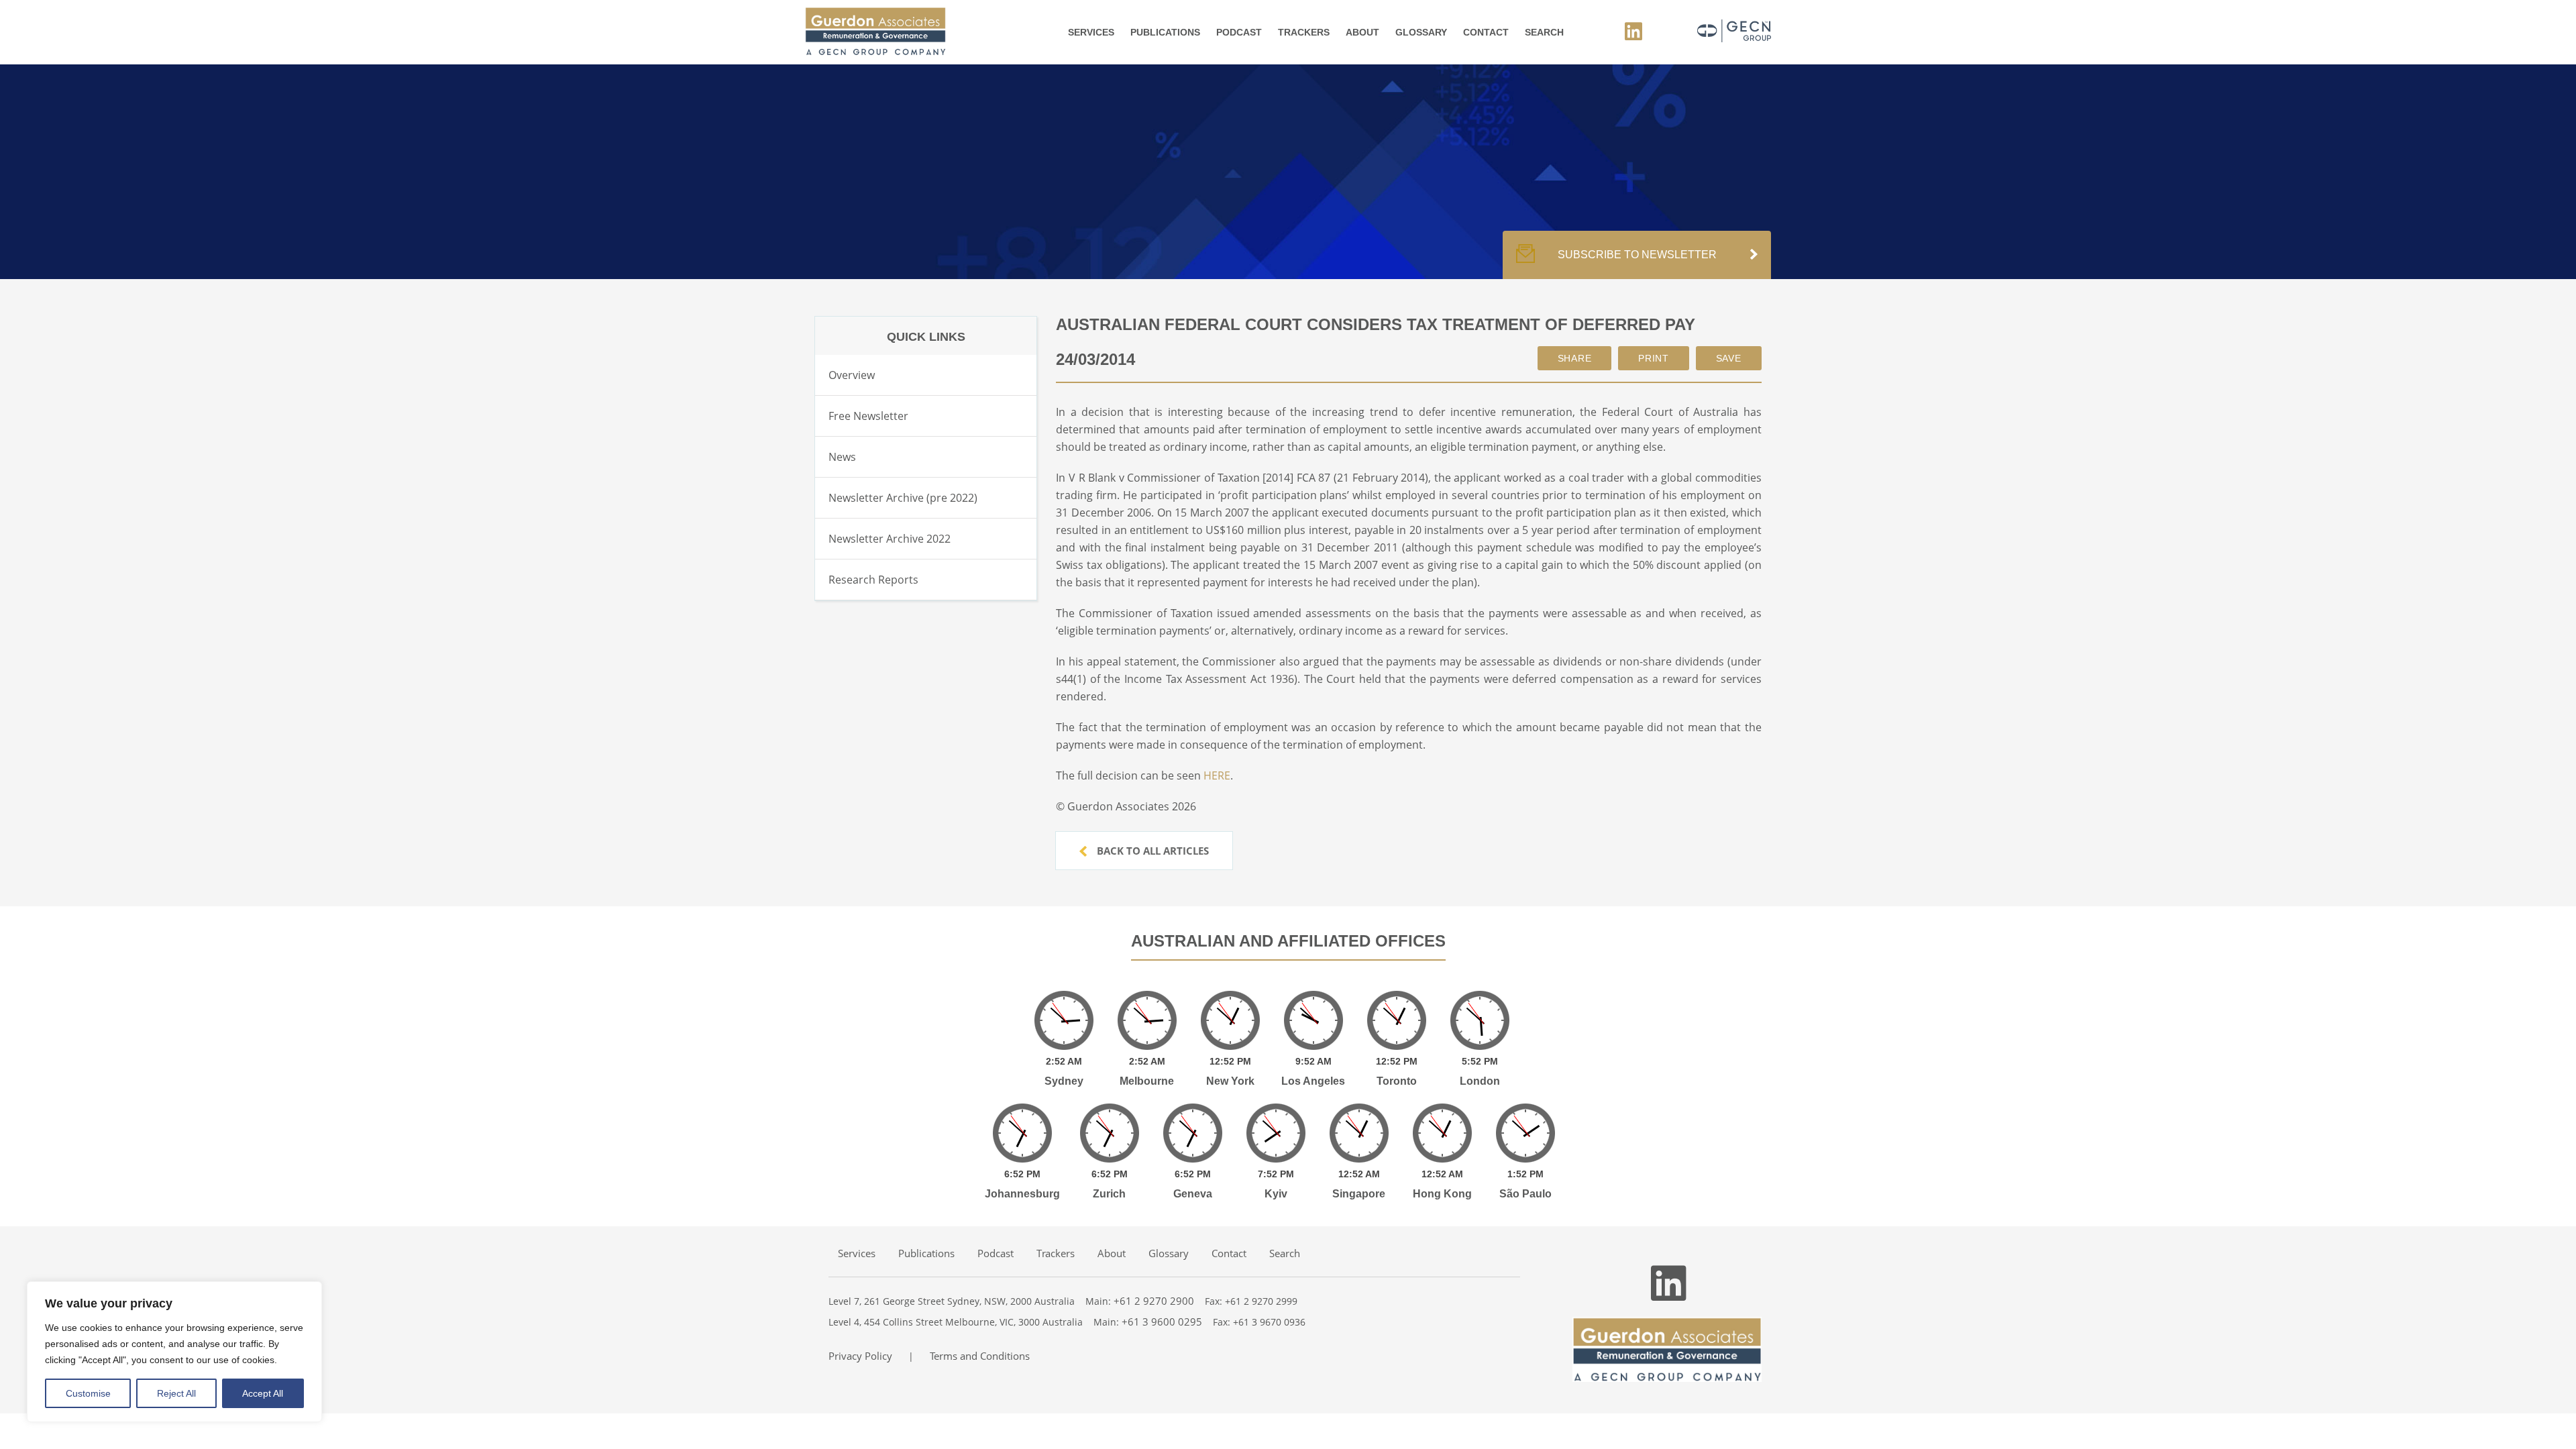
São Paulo (1525, 1194)
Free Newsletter (868, 416)
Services (1091, 32)
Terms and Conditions (980, 1356)
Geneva (1193, 1194)
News (842, 457)
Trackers (1304, 32)
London (1480, 1081)
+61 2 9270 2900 (1154, 1301)
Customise (88, 1393)
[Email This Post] (1575, 358)
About (1362, 32)
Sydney (1064, 1081)
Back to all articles (1151, 851)
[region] (174, 1352)
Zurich (1109, 1194)
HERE (1217, 775)
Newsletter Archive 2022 (890, 539)
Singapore (1359, 1194)
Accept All (263, 1393)
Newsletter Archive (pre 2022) (903, 498)
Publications (1165, 32)
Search (1544, 32)
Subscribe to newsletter (1637, 255)
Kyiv (1276, 1194)
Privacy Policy (860, 1356)
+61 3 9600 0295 (1162, 1322)
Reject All (176, 1393)
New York (1230, 1081)
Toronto (1397, 1081)
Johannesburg (1022, 1194)
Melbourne (1147, 1081)
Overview (852, 375)
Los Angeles (1313, 1081)
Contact (1486, 32)
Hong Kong (1442, 1194)
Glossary (1421, 32)
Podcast (1239, 32)
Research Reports (873, 580)
